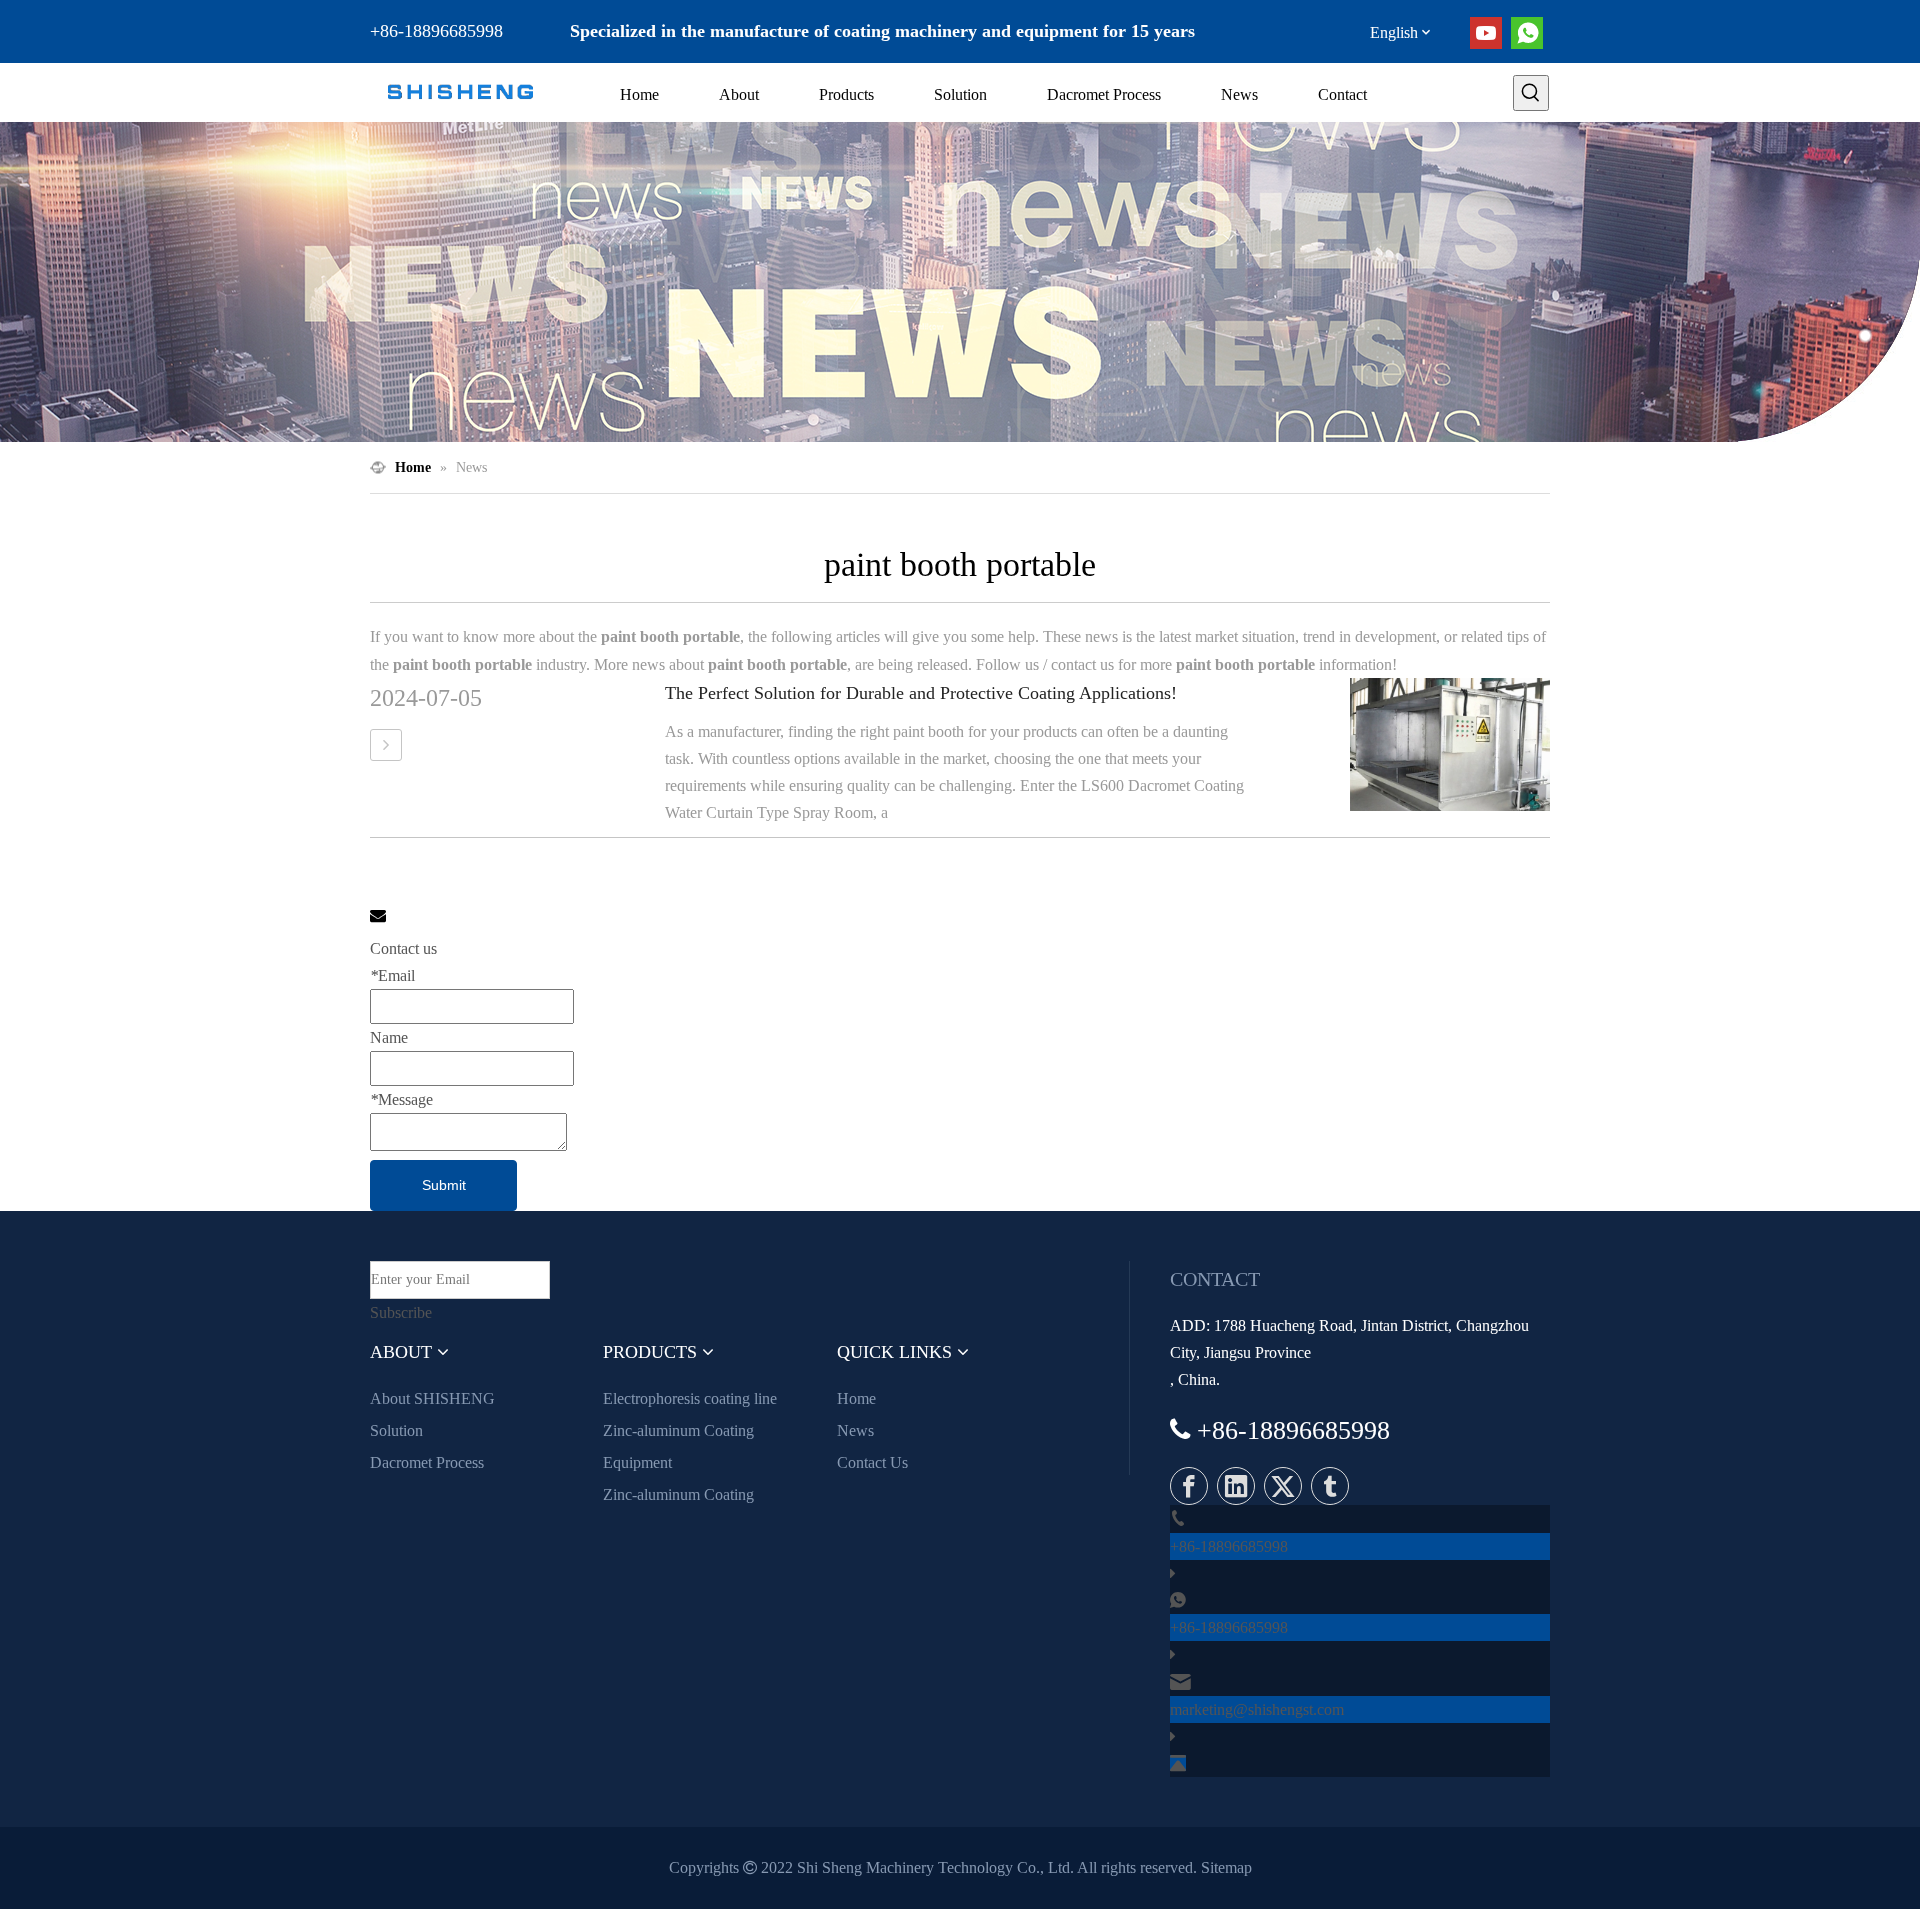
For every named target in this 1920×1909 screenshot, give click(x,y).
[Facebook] (1189, 1486)
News (855, 1430)
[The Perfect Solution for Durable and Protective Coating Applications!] (386, 745)
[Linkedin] (1236, 1486)
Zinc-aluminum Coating (678, 1494)
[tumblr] (1330, 1486)
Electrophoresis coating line (690, 1398)
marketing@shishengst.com (1257, 1709)
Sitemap (1226, 1867)
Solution (396, 1430)
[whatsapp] (1527, 33)
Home (856, 1398)
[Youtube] (1486, 33)
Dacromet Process (427, 1462)
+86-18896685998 (1229, 1546)
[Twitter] (1283, 1486)
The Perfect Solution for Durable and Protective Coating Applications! (921, 693)
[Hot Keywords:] (1531, 93)
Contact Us (872, 1462)
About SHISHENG (432, 1398)
